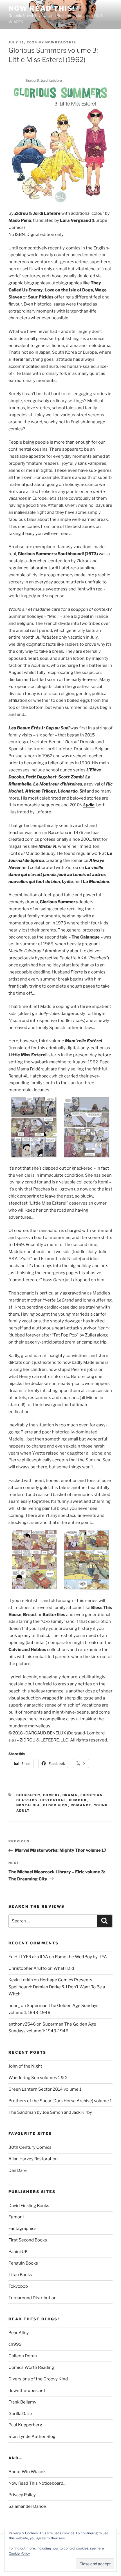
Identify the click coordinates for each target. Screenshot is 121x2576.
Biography (28, 1795)
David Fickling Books (29, 2206)
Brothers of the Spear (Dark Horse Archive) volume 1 (60, 2101)
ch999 (15, 2344)
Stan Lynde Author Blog (32, 2436)
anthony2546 (22, 2024)
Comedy (51, 1795)
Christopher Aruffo (28, 1968)
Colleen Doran (23, 2356)
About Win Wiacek (27, 2472)
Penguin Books (23, 2263)
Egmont (16, 2217)
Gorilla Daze (20, 2414)
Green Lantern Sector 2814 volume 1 (45, 2089)
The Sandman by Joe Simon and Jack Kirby (50, 2112)
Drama (70, 1795)
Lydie (89, 805)
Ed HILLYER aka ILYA (28, 1957)
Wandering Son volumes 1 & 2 (38, 2078)
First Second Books (28, 2240)
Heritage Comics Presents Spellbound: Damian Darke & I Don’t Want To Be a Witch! (57, 1987)
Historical (53, 1800)
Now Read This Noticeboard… (37, 2483)
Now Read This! (42, 8)
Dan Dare (18, 2170)
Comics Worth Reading (31, 2367)
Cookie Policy (19, 2553)
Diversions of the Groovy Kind (38, 2379)
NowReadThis (61, 42)
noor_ (14, 2006)
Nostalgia (28, 1805)
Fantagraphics (23, 2228)
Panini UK (18, 2252)
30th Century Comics (30, 2147)
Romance (81, 1805)
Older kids (56, 1805)
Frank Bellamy (22, 2402)
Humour (78, 1800)
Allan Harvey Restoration (33, 2159)
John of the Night (25, 2066)
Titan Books (20, 2275)
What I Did (64, 1968)
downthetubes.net (27, 2391)
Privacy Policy (22, 2495)
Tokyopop (18, 2286)
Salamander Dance (27, 2506)
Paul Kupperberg (25, 2425)
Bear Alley (19, 2333)
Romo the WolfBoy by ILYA (81, 1957)
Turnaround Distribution (33, 2298)
